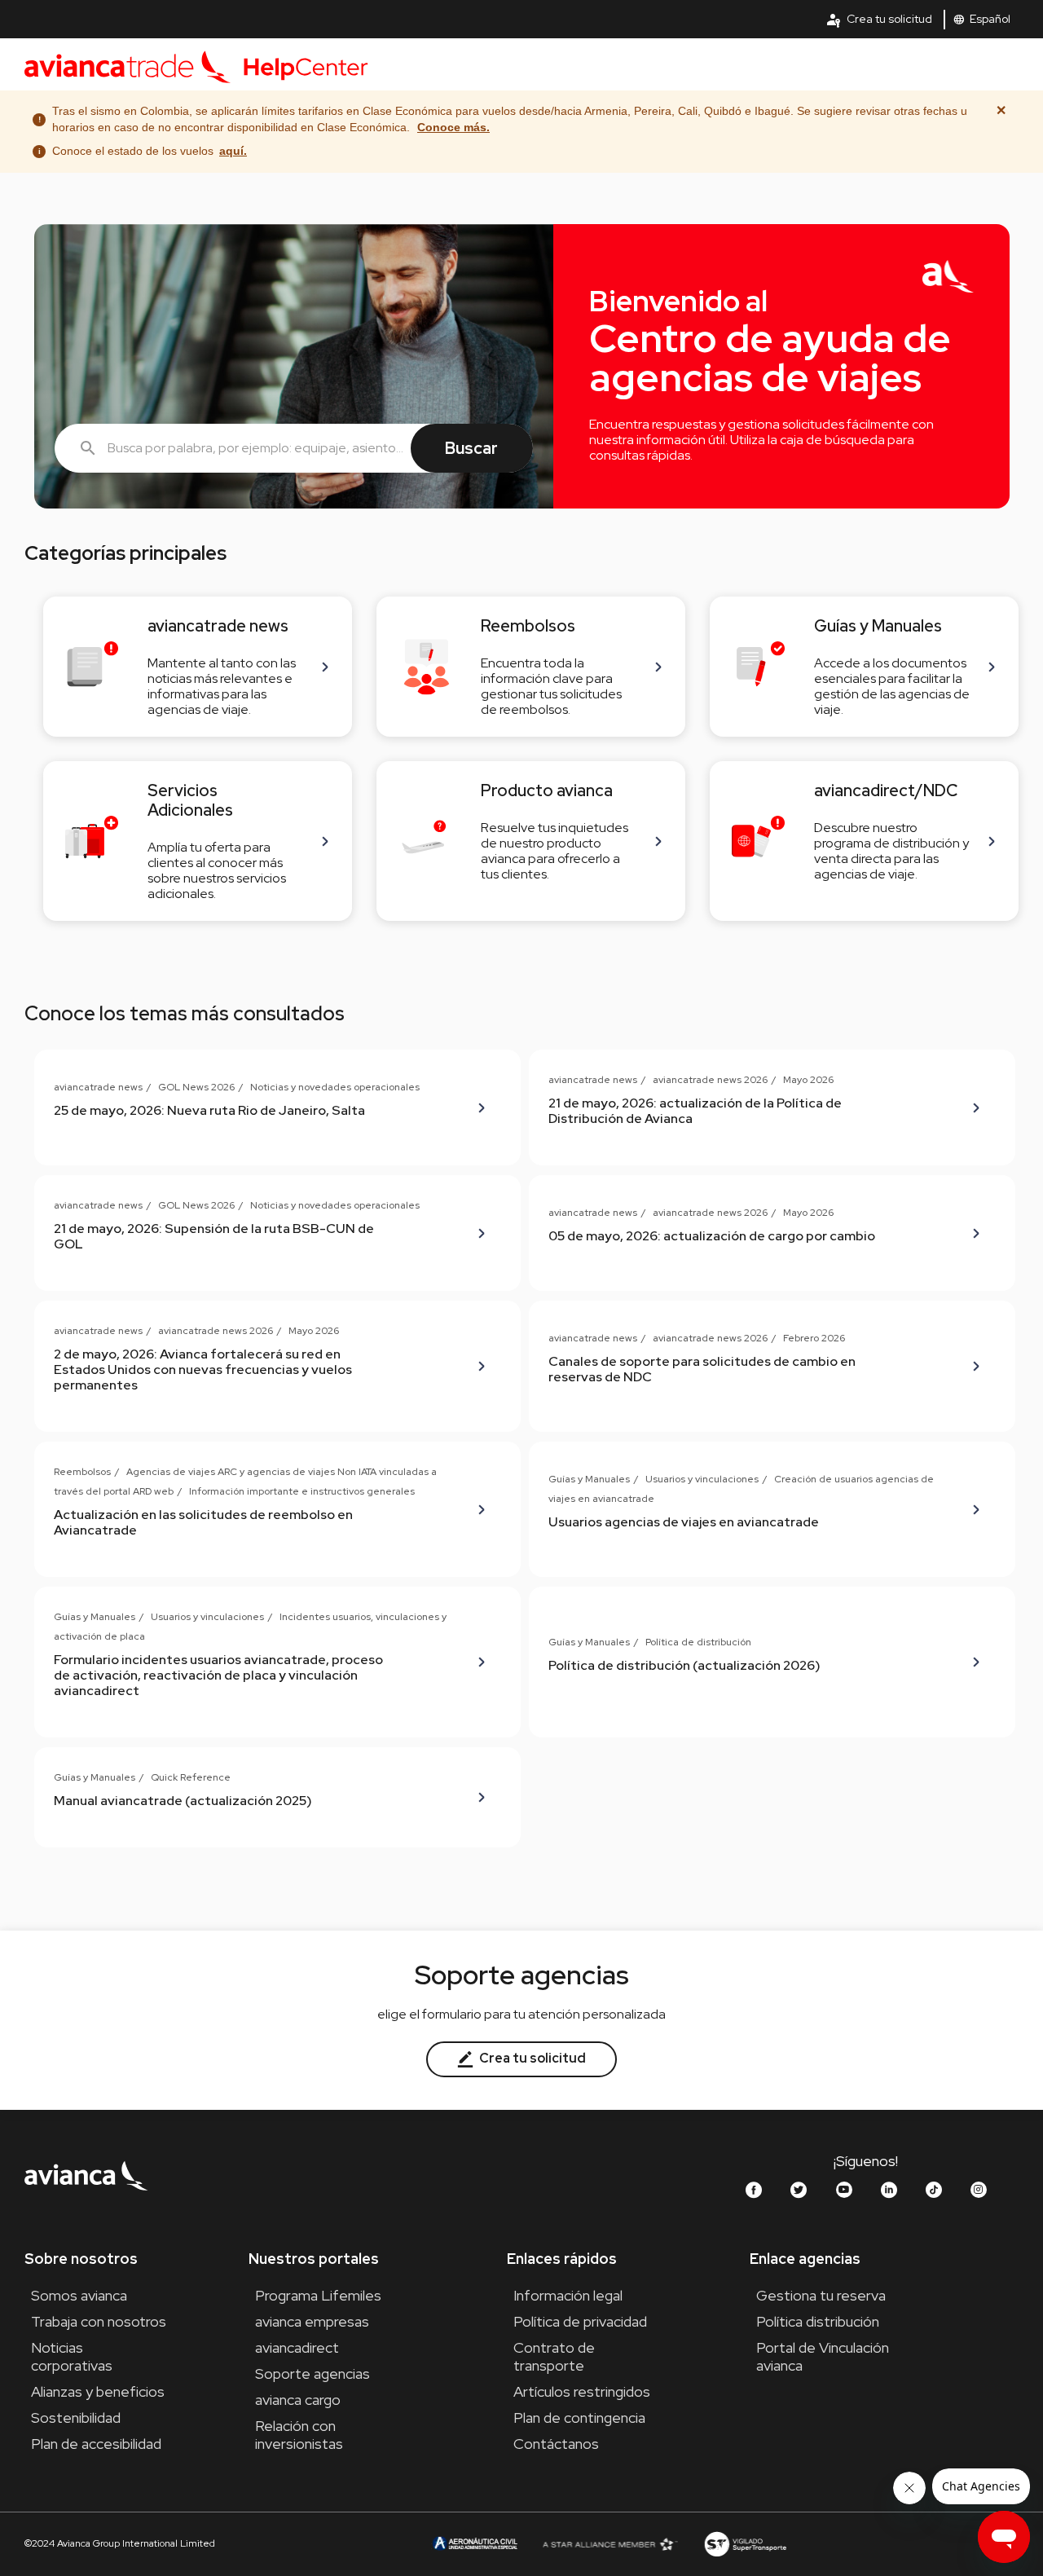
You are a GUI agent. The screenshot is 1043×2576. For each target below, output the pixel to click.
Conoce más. (453, 127)
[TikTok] (934, 2190)
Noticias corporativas (72, 2356)
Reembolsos (82, 1472)
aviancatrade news (98, 1087)
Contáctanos (556, 2444)
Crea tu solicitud (879, 20)
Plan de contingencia (579, 2417)
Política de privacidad (580, 2321)
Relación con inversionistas (299, 2435)
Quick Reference (191, 1777)
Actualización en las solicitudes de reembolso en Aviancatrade (203, 1522)
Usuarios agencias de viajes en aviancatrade (684, 1522)
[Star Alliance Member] (610, 2544)
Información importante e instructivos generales (302, 1491)
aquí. (233, 151)
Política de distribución (698, 1642)
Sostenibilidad (76, 2417)
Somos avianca (79, 2295)
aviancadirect (297, 2347)
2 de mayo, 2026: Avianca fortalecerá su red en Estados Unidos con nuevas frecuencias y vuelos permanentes (203, 1369)
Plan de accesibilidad (96, 2444)
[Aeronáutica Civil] (474, 2543)
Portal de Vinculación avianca (823, 2356)
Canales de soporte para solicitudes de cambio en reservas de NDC (702, 1369)
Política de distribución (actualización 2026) (684, 1665)
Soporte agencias (312, 2373)
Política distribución (818, 2321)
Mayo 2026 (808, 1080)
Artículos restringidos (582, 2391)
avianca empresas (312, 2321)
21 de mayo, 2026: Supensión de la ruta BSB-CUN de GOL (214, 1236)
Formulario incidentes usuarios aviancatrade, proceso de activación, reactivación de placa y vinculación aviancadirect (218, 1675)
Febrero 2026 (814, 1338)
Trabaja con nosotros (99, 2321)
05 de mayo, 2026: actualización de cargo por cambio (712, 1236)
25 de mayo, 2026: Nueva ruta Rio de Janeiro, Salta (209, 1110)
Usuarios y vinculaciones (702, 1479)
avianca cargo (298, 2400)
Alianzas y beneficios (98, 2391)
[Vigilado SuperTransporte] (745, 2543)
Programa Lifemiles (318, 2295)
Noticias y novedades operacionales (335, 1087)
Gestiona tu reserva (821, 2295)
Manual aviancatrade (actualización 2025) (183, 1801)
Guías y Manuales (589, 1479)
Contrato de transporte (554, 2356)
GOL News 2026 (196, 1087)
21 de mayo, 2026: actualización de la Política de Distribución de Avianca (695, 1111)
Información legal (568, 2295)
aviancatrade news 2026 (710, 1080)
